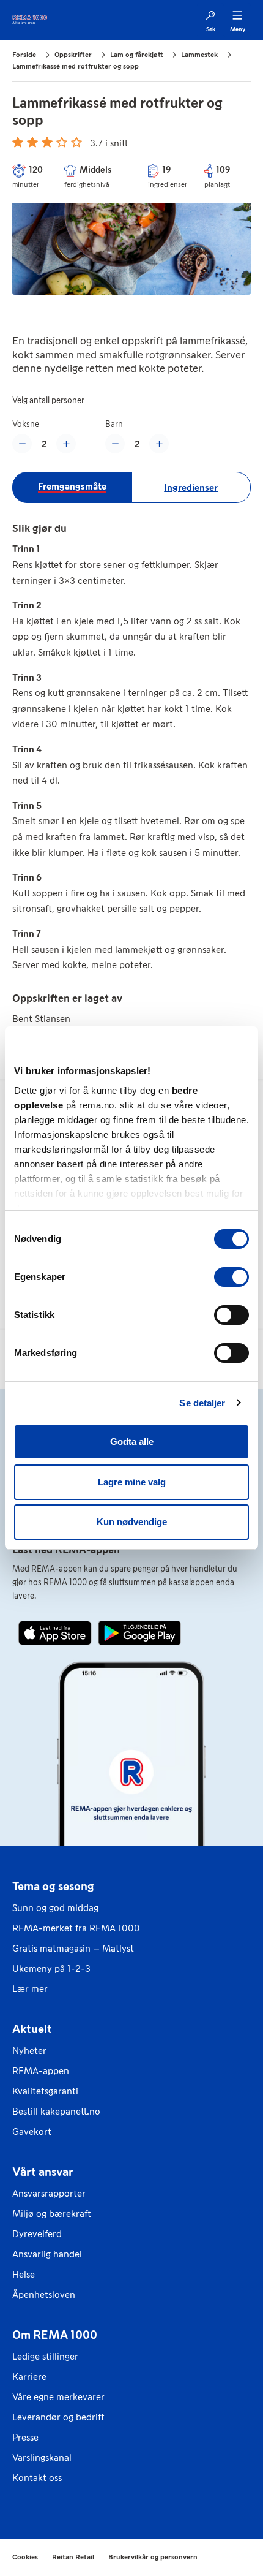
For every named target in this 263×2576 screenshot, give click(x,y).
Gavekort (32, 2131)
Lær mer (30, 1989)
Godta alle (132, 1441)
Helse (24, 2274)
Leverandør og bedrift (58, 2417)
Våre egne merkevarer (58, 2397)
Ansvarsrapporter (49, 2193)
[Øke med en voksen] (66, 444)
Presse (25, 2437)
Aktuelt (32, 2029)
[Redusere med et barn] (115, 444)
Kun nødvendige (132, 1522)
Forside (24, 55)
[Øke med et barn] (159, 444)
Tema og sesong (53, 1886)
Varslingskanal (42, 2457)
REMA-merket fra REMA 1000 (76, 1928)
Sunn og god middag (55, 1908)
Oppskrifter (73, 55)
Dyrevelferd (37, 2234)
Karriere (29, 2377)
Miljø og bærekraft (52, 2214)
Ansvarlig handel (47, 2254)
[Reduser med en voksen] (22, 444)
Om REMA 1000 (55, 2335)
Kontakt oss (37, 2478)
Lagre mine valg (132, 1482)
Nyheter (29, 2051)
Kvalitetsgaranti (45, 2091)
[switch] (232, 1277)
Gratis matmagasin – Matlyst (73, 1948)
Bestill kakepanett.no (56, 2111)
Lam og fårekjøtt (136, 55)
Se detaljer (202, 1403)
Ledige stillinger (45, 2356)
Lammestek (199, 55)
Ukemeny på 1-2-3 (51, 1968)
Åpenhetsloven (44, 2294)
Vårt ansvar (43, 2172)
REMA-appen (41, 2071)
